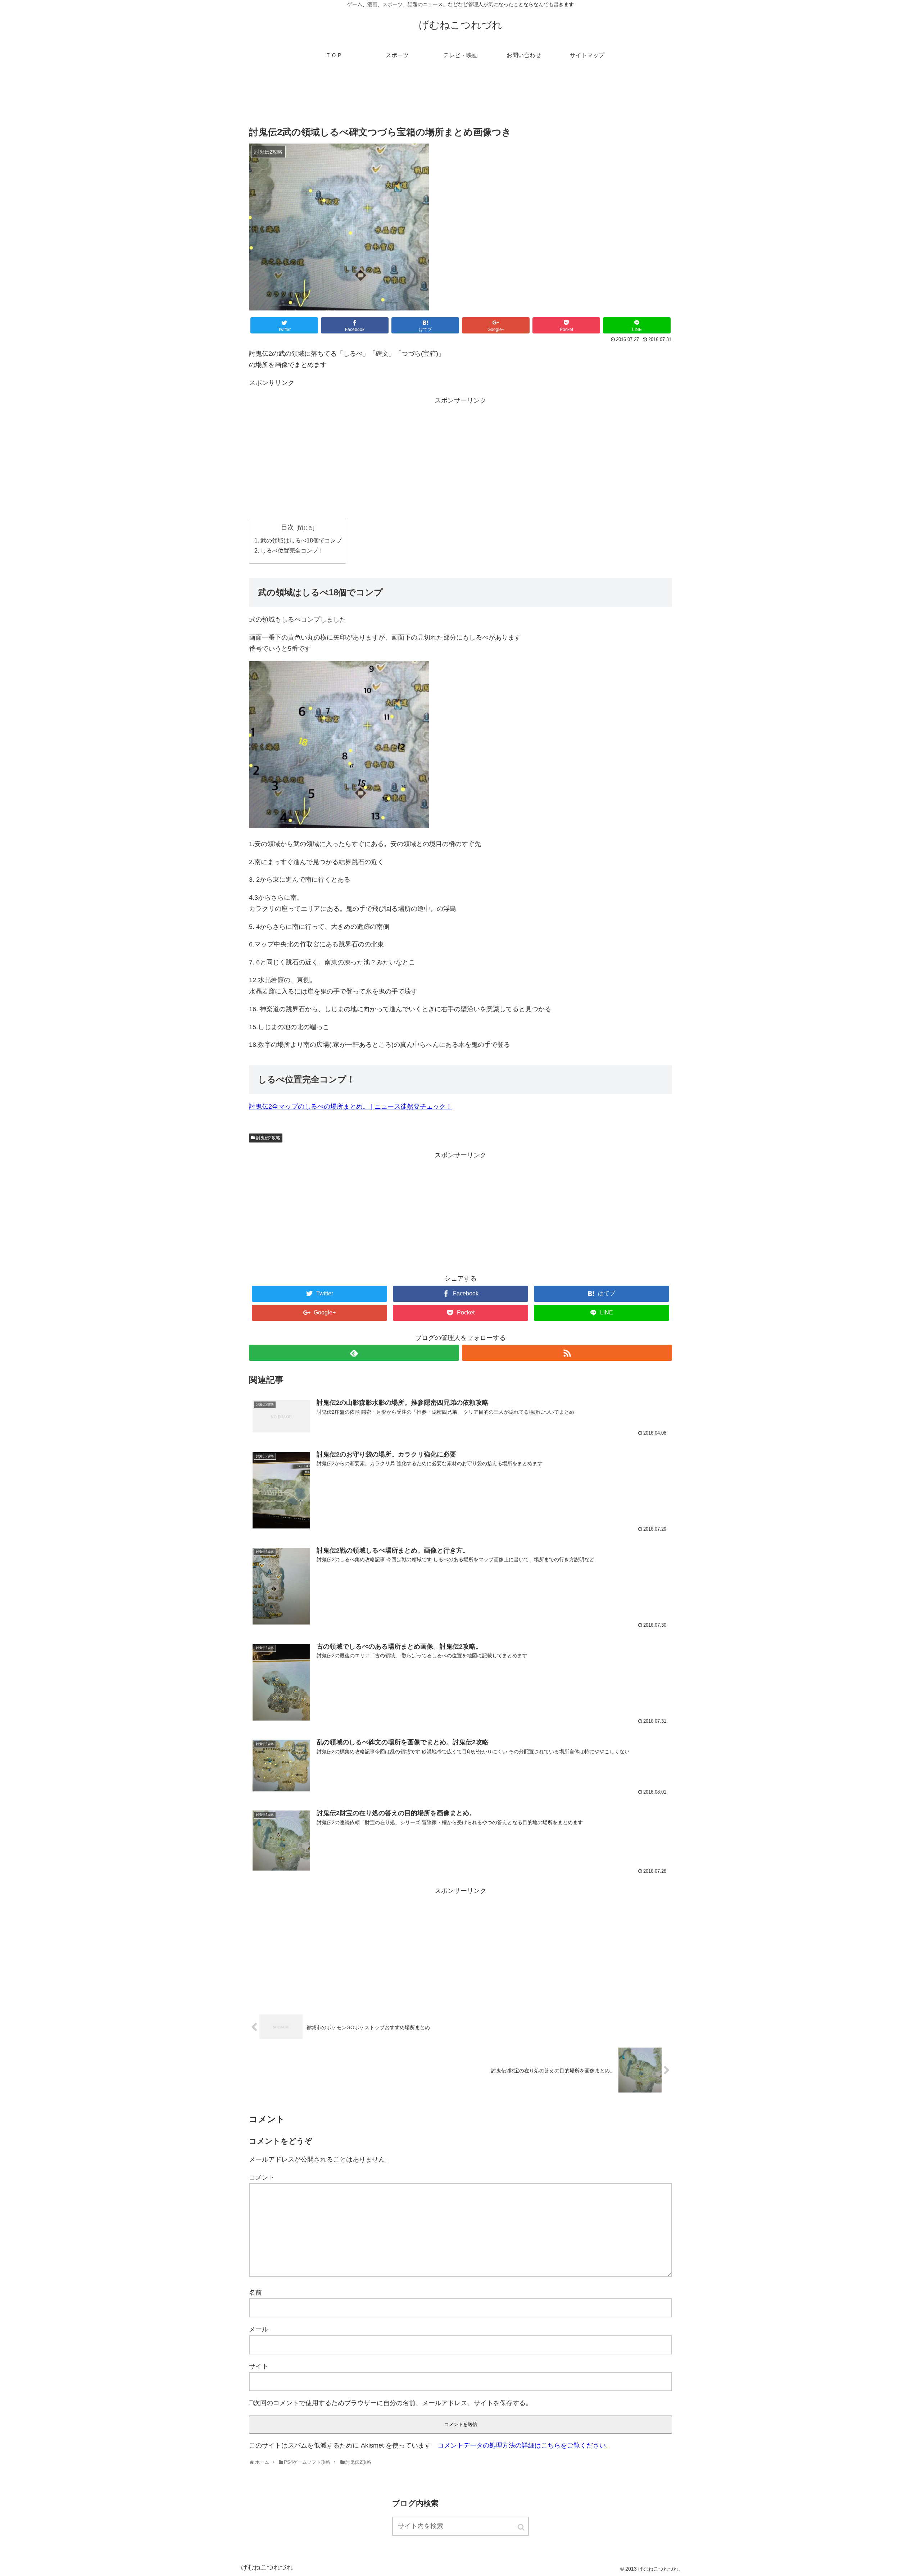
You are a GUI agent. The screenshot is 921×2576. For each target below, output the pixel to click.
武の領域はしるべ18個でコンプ (301, 540)
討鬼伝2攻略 (268, 1138)
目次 (287, 527)
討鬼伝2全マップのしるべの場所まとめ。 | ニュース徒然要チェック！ (351, 1107)
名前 (255, 2293)
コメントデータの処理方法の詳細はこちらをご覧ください (522, 2445)
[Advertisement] (460, 99)
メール (259, 2329)
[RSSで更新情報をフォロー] (567, 1353)
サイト (259, 2366)
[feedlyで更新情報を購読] (354, 1353)
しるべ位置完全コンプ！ (292, 550)
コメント (262, 2177)
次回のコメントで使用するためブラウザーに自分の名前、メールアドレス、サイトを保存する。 (393, 2403)
